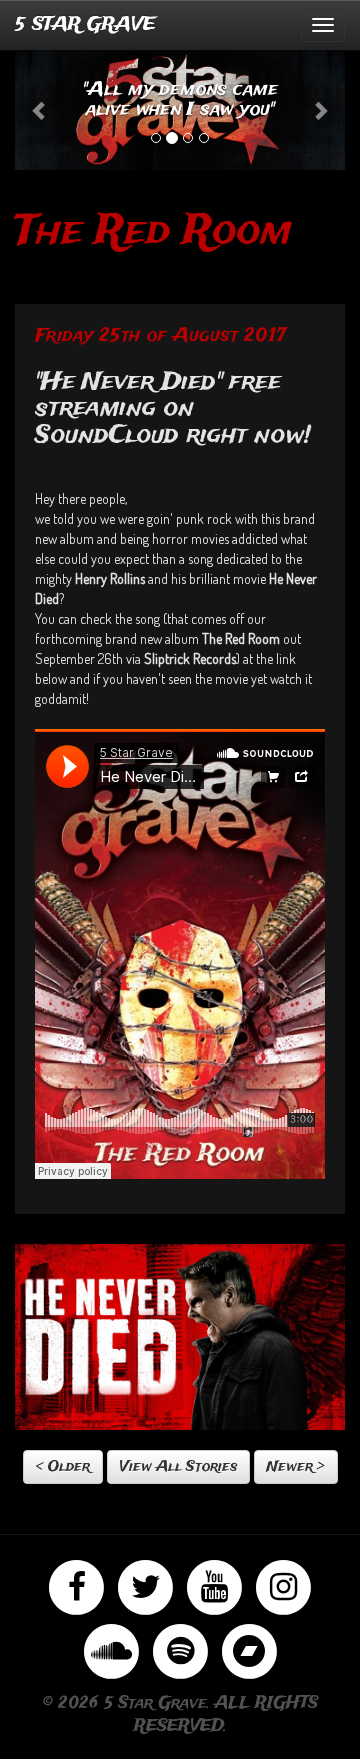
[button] (40, 110)
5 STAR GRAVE (85, 25)
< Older (63, 1467)
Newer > (296, 1467)
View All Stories (178, 1467)
